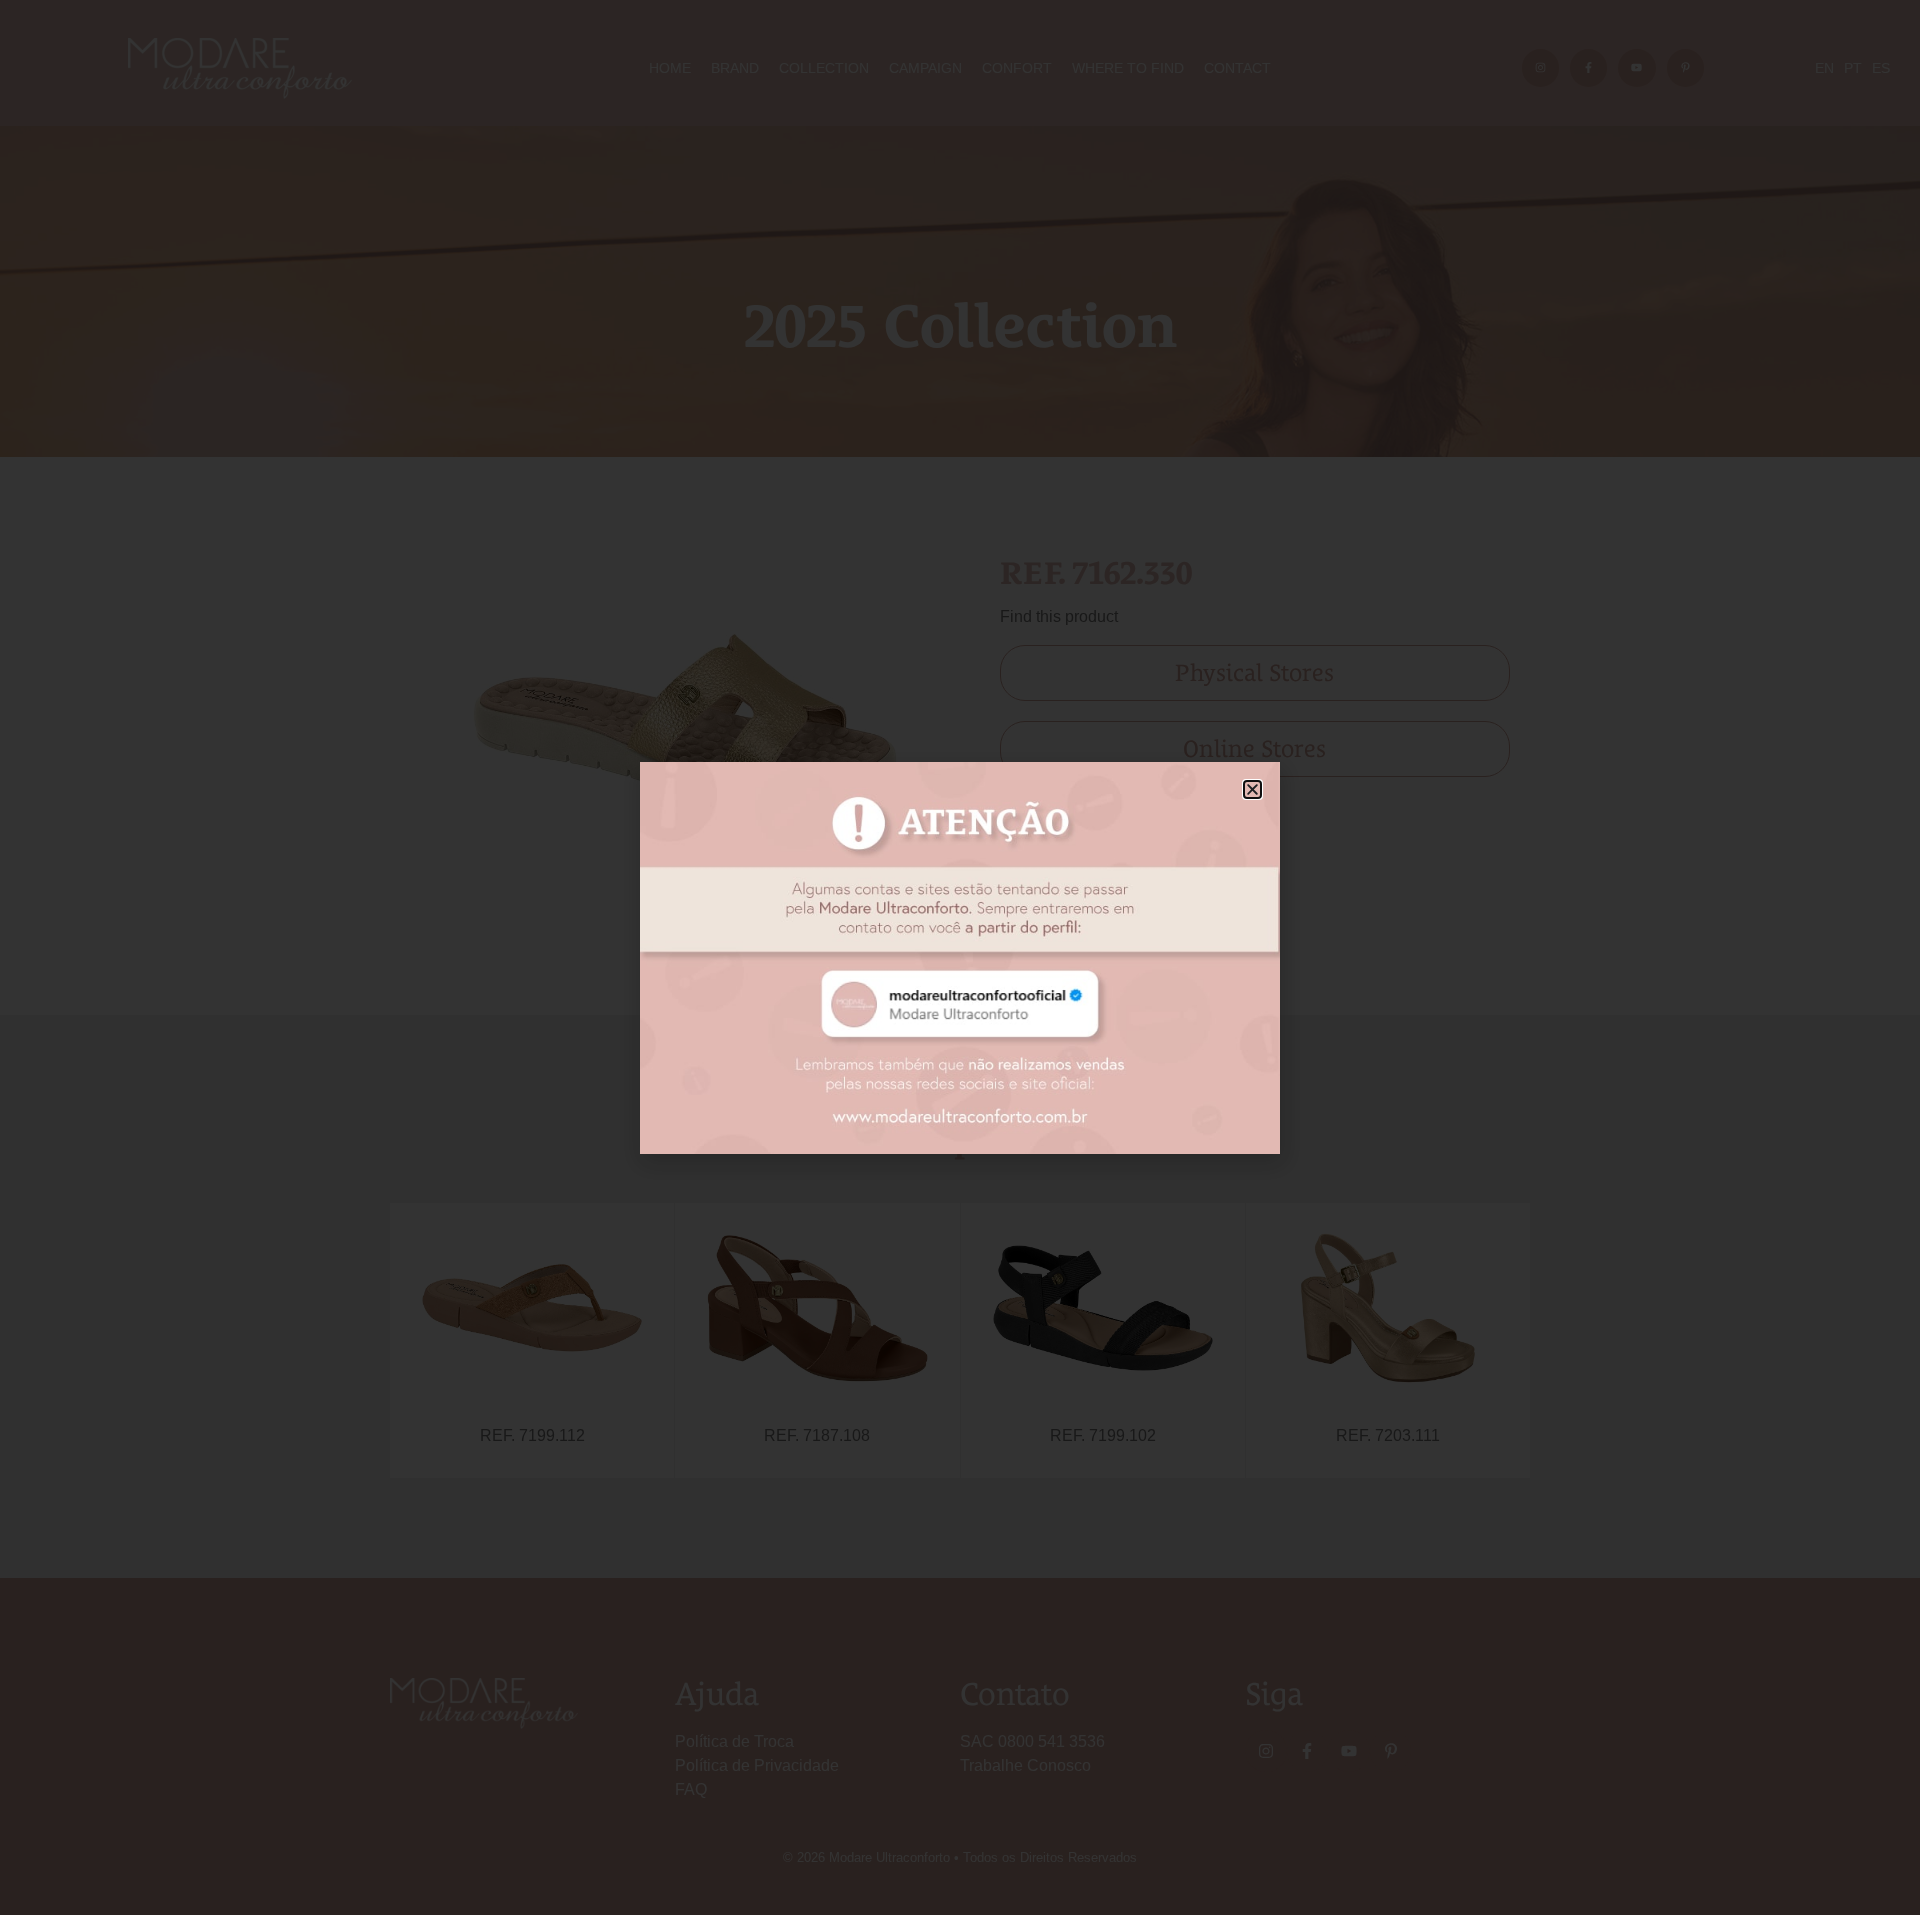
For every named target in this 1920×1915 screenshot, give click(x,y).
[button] (1252, 789)
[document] (960, 957)
